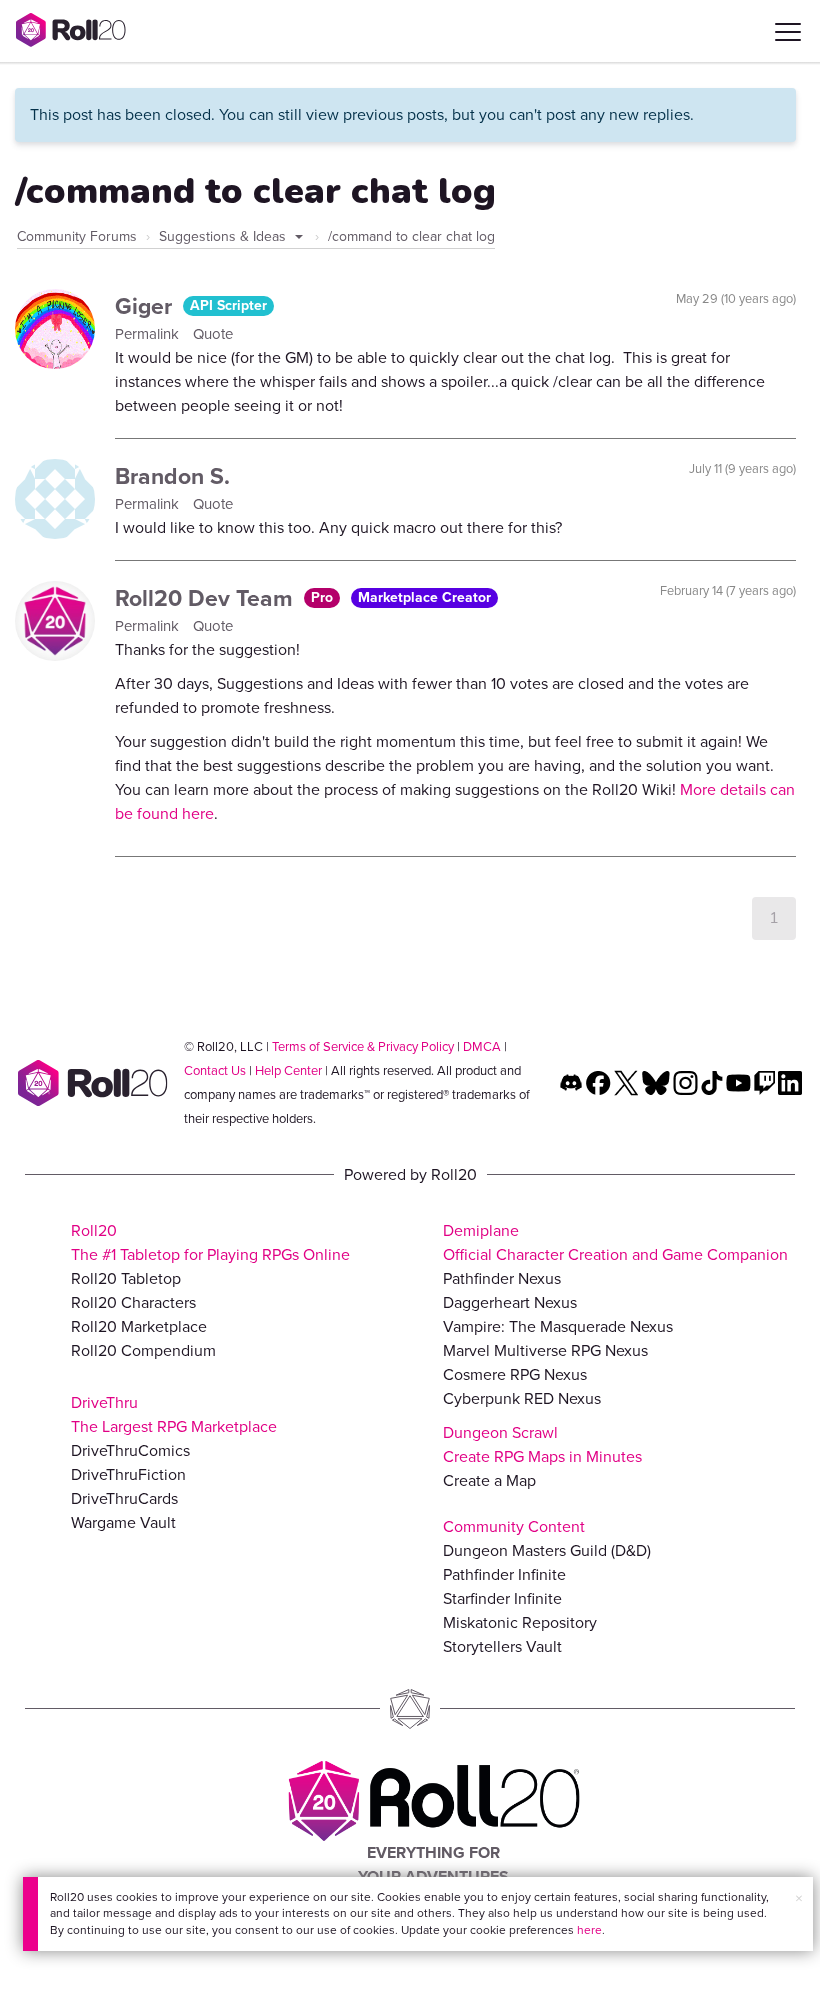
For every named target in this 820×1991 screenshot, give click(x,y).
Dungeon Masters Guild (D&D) (547, 1550)
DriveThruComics (130, 1450)
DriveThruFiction (128, 1474)
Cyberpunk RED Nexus (522, 1398)
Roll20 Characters (133, 1302)
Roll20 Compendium (143, 1350)
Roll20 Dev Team (207, 598)
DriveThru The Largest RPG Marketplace (174, 1414)
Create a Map (489, 1480)
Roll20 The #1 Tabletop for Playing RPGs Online (210, 1242)
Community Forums (77, 236)
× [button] (799, 1898)
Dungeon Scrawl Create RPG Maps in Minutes (542, 1444)
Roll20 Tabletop (126, 1278)
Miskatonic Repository (520, 1622)
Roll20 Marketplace (139, 1326)
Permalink (149, 334)
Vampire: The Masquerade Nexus (558, 1326)
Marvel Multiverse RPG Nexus (545, 1350)
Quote (213, 334)
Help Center (288, 1070)
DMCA (482, 1046)
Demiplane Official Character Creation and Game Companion (615, 1242)
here (589, 1930)
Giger (146, 306)
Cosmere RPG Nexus (515, 1374)
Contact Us (215, 1070)
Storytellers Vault (502, 1646)
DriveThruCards (124, 1498)
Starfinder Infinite (502, 1598)
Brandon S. (172, 476)
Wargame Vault (123, 1522)
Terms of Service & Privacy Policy (363, 1046)
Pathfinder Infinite (504, 1574)
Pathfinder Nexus (502, 1278)
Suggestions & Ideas (224, 236)
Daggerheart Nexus (510, 1302)
